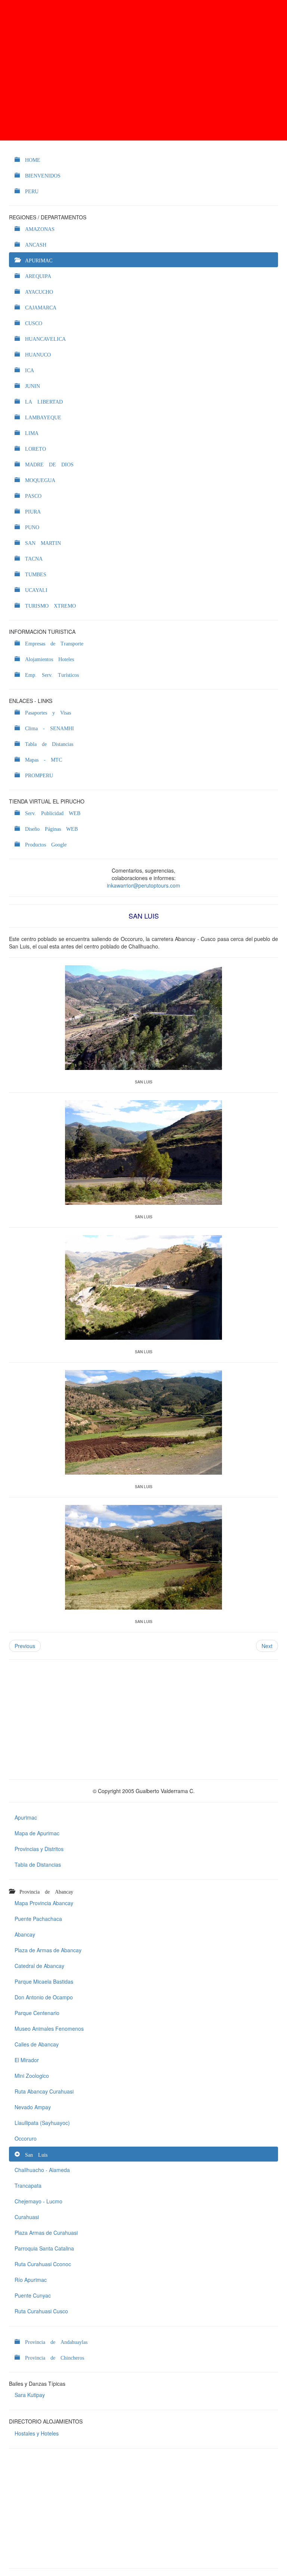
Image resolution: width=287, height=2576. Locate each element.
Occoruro (26, 2138)
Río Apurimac (31, 2280)
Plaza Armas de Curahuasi (46, 2233)
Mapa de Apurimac (37, 1833)
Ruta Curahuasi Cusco (41, 2311)
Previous (25, 1646)
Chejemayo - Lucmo (38, 2201)
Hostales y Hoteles (37, 2433)
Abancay (25, 1934)
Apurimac (26, 1817)
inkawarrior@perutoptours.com (143, 885)
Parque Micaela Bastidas (44, 1981)
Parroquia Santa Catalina (44, 2248)
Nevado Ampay (33, 2107)
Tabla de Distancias (38, 1864)
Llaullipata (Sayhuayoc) (42, 2123)
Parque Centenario (37, 2013)
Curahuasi (27, 2217)
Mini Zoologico (32, 2076)
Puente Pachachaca (38, 1919)
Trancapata (28, 2185)
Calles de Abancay (37, 2044)
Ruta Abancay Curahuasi (44, 2091)
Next (267, 1646)
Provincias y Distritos (39, 1849)
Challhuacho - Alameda (42, 2170)
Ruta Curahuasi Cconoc (43, 2264)
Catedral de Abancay (39, 1966)
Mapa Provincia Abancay (44, 1903)
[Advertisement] (143, 70)
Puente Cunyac (33, 2295)
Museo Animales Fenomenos (49, 2029)
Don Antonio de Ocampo (44, 1997)
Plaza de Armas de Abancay (48, 1950)
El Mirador (27, 2060)
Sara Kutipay (30, 2395)
